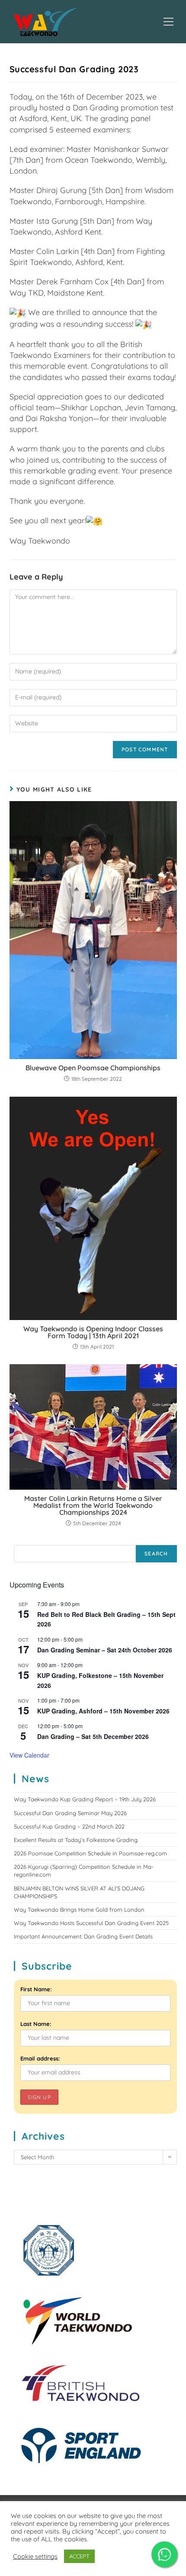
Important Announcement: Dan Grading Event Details (83, 1936)
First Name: (36, 1989)
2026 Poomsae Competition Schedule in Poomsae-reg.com (90, 1853)
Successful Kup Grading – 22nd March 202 (69, 1826)
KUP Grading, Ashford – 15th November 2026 (103, 1711)
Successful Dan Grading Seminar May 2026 (70, 1813)
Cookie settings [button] (35, 2557)
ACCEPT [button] (79, 2556)
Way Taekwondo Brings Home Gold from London (79, 1909)
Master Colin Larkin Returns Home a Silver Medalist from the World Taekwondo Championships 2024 (93, 1505)
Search (156, 1554)
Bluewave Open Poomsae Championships (93, 1068)
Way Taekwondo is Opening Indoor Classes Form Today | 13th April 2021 (93, 1332)
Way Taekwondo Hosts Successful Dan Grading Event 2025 (91, 1923)
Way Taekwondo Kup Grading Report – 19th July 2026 (85, 1799)
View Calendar (29, 1755)
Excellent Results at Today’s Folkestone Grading (76, 1840)
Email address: (40, 2058)
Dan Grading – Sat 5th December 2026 (93, 1736)
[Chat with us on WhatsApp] (164, 2554)
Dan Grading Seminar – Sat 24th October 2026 (105, 1650)
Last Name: (36, 2024)
